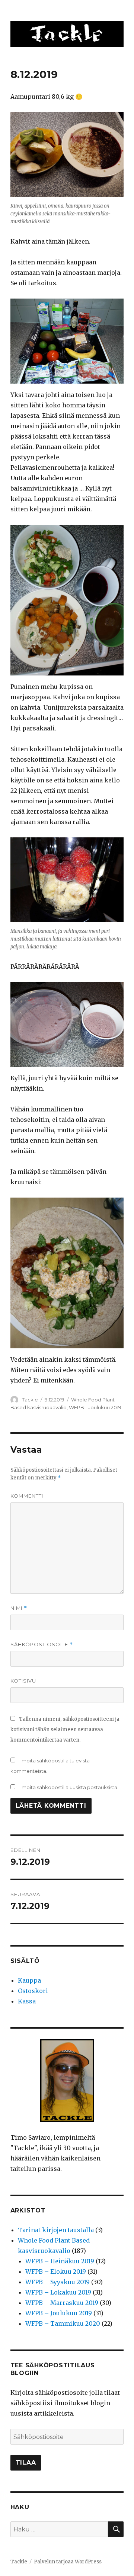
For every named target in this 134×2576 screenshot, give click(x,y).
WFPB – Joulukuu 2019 (59, 2313)
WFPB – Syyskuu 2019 (58, 2282)
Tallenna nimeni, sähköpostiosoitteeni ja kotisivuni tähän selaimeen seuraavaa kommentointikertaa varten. (65, 1730)
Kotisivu (23, 1681)
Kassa (27, 2001)
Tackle (30, 1400)
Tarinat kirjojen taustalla (56, 2230)
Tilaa (26, 2463)
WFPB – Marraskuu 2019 (62, 2303)
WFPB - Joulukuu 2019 (95, 1407)
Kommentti (27, 1496)
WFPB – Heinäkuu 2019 (60, 2261)
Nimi (19, 1608)
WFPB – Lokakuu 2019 (58, 2292)
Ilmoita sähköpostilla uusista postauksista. (69, 1787)
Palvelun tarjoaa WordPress (68, 2562)
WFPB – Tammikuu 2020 (63, 2323)
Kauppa (29, 1980)
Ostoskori (33, 1991)
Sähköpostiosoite (42, 1644)
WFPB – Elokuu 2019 (56, 2271)
